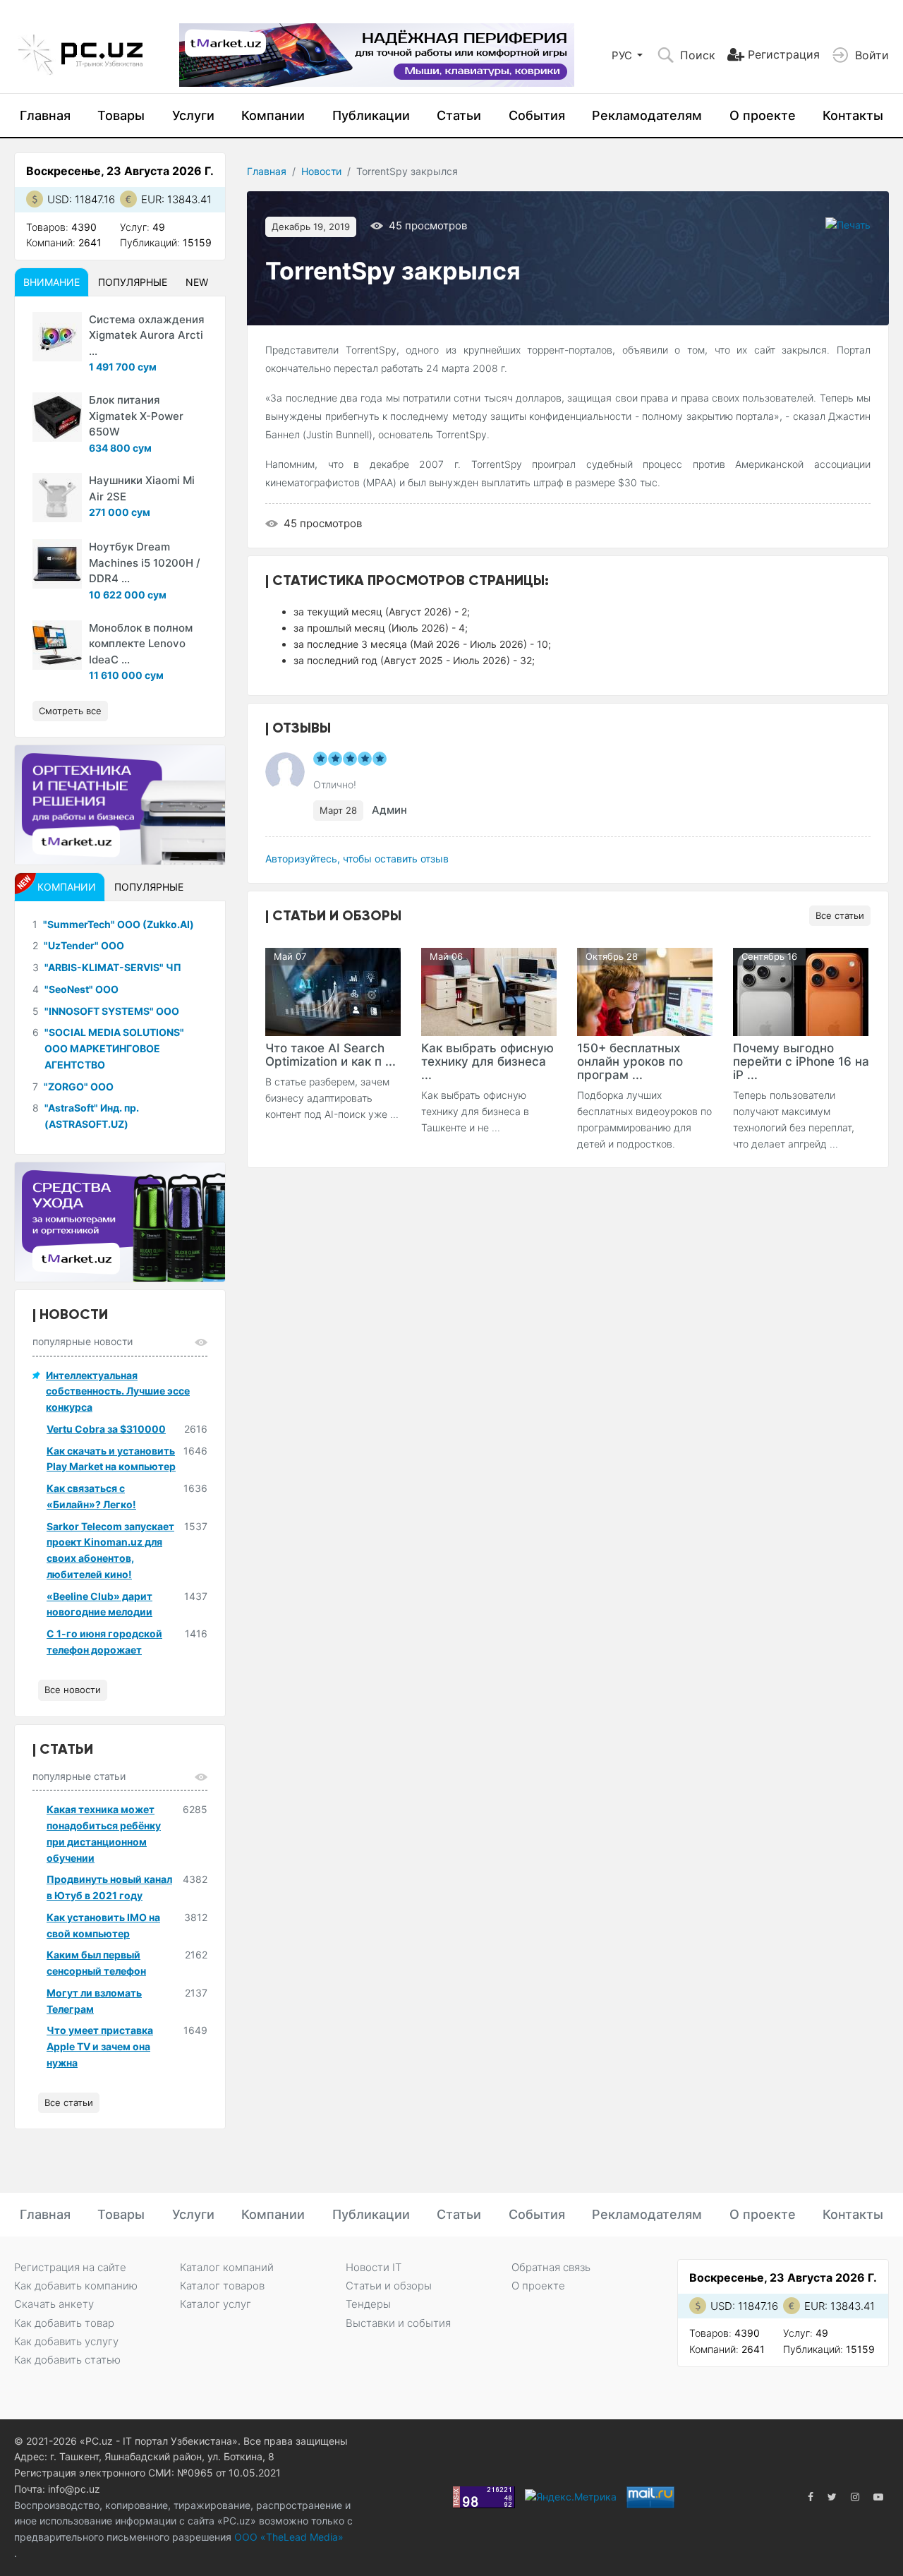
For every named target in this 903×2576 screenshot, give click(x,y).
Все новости (73, 1690)
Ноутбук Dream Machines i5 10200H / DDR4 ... (145, 562)
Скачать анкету (54, 2304)
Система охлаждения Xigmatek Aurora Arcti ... (147, 335)
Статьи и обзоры (389, 2286)
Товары (121, 115)
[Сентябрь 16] (801, 991)
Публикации (371, 115)
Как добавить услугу (66, 2341)
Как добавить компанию (76, 2286)
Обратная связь (551, 2267)
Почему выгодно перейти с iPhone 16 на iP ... (801, 1061)
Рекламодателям (647, 115)
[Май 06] (489, 991)
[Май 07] (333, 991)
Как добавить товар (64, 2323)
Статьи (459, 115)
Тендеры (368, 2304)
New (197, 282)
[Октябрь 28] (645, 991)
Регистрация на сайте (70, 2267)
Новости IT (374, 2267)
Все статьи (840, 915)
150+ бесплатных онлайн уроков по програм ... (630, 1061)
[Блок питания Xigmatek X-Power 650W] (57, 417)
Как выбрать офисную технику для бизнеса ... (487, 1061)
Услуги (193, 115)
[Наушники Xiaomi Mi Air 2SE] (57, 498)
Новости (321, 171)
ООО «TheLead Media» (287, 2537)
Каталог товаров (222, 2286)
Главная (45, 115)
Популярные (133, 282)
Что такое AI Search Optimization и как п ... (331, 1055)
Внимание (51, 282)
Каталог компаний (227, 2267)
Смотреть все (70, 711)
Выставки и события (398, 2323)
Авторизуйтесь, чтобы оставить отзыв (357, 859)
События (537, 115)
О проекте (763, 115)
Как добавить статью (67, 2360)
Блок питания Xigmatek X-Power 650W (136, 416)
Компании (273, 115)
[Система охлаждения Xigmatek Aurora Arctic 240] (57, 337)
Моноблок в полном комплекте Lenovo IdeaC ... (141, 644)
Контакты (853, 115)
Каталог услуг (216, 2304)
